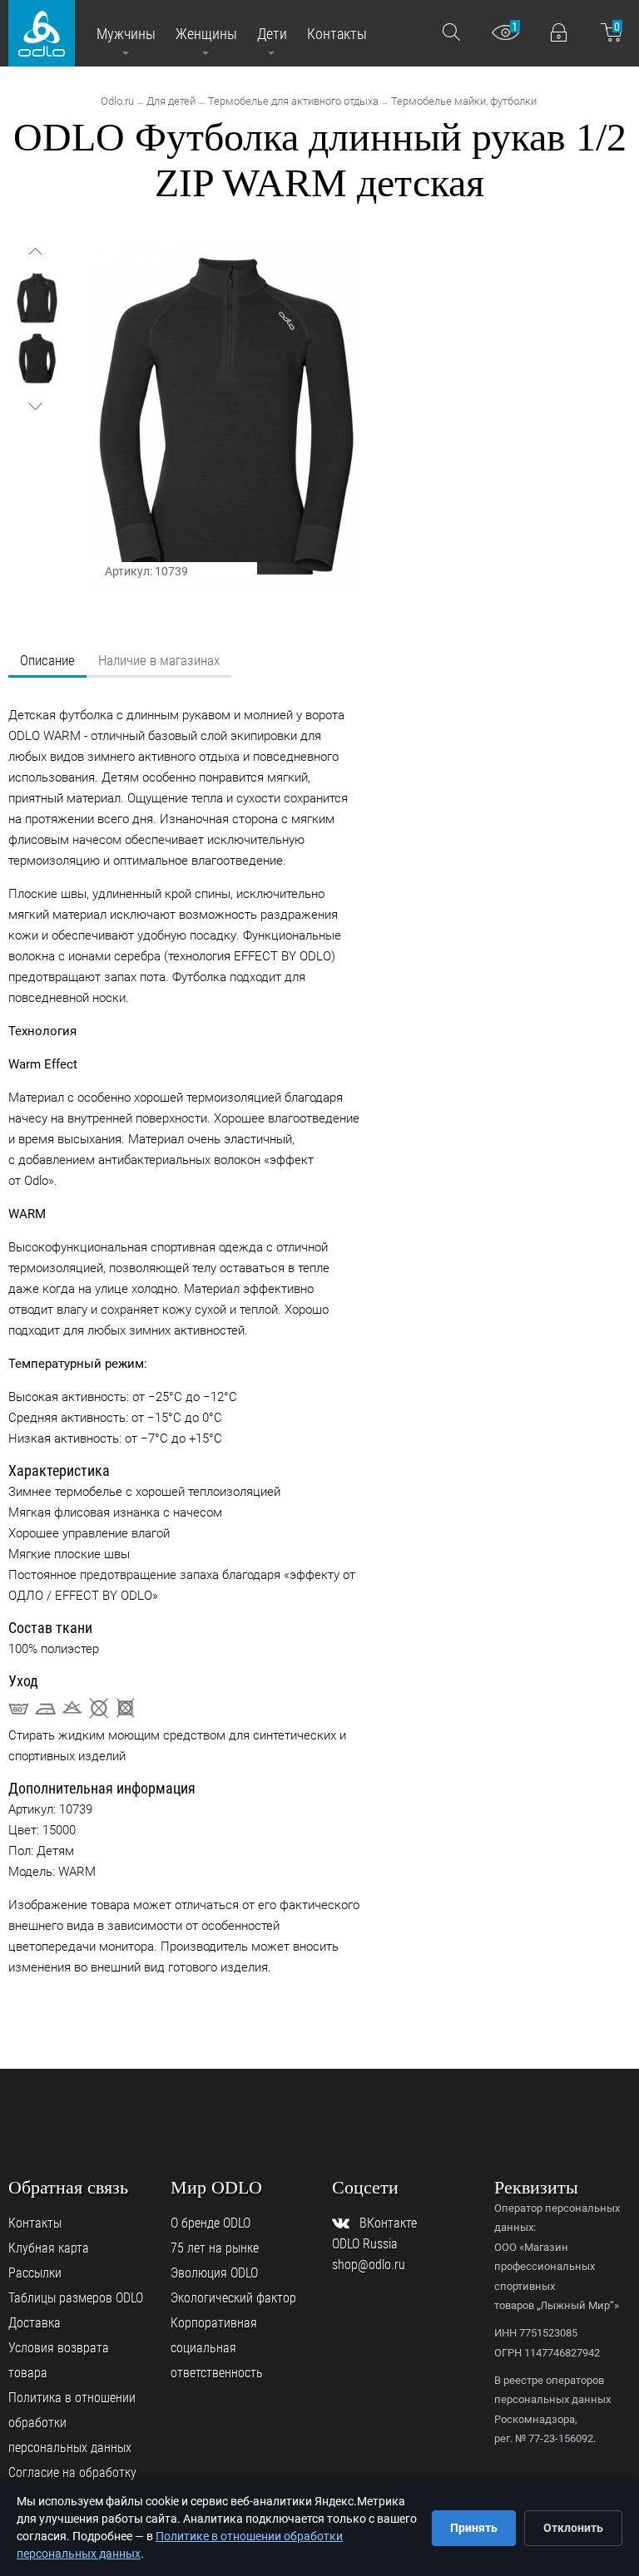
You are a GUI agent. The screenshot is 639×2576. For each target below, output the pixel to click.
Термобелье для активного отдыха (293, 101)
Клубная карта (49, 2248)
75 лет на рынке (215, 2248)
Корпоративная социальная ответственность (217, 2348)
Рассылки (35, 2273)
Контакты (35, 2223)
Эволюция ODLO (214, 2273)
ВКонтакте (388, 2223)
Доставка (35, 2323)
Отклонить (573, 2528)
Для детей (171, 101)
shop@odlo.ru (369, 2265)
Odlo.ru (117, 101)
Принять (474, 2528)
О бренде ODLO (211, 2223)
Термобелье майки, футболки (464, 101)
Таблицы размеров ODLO (76, 2298)
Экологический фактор (233, 2298)
